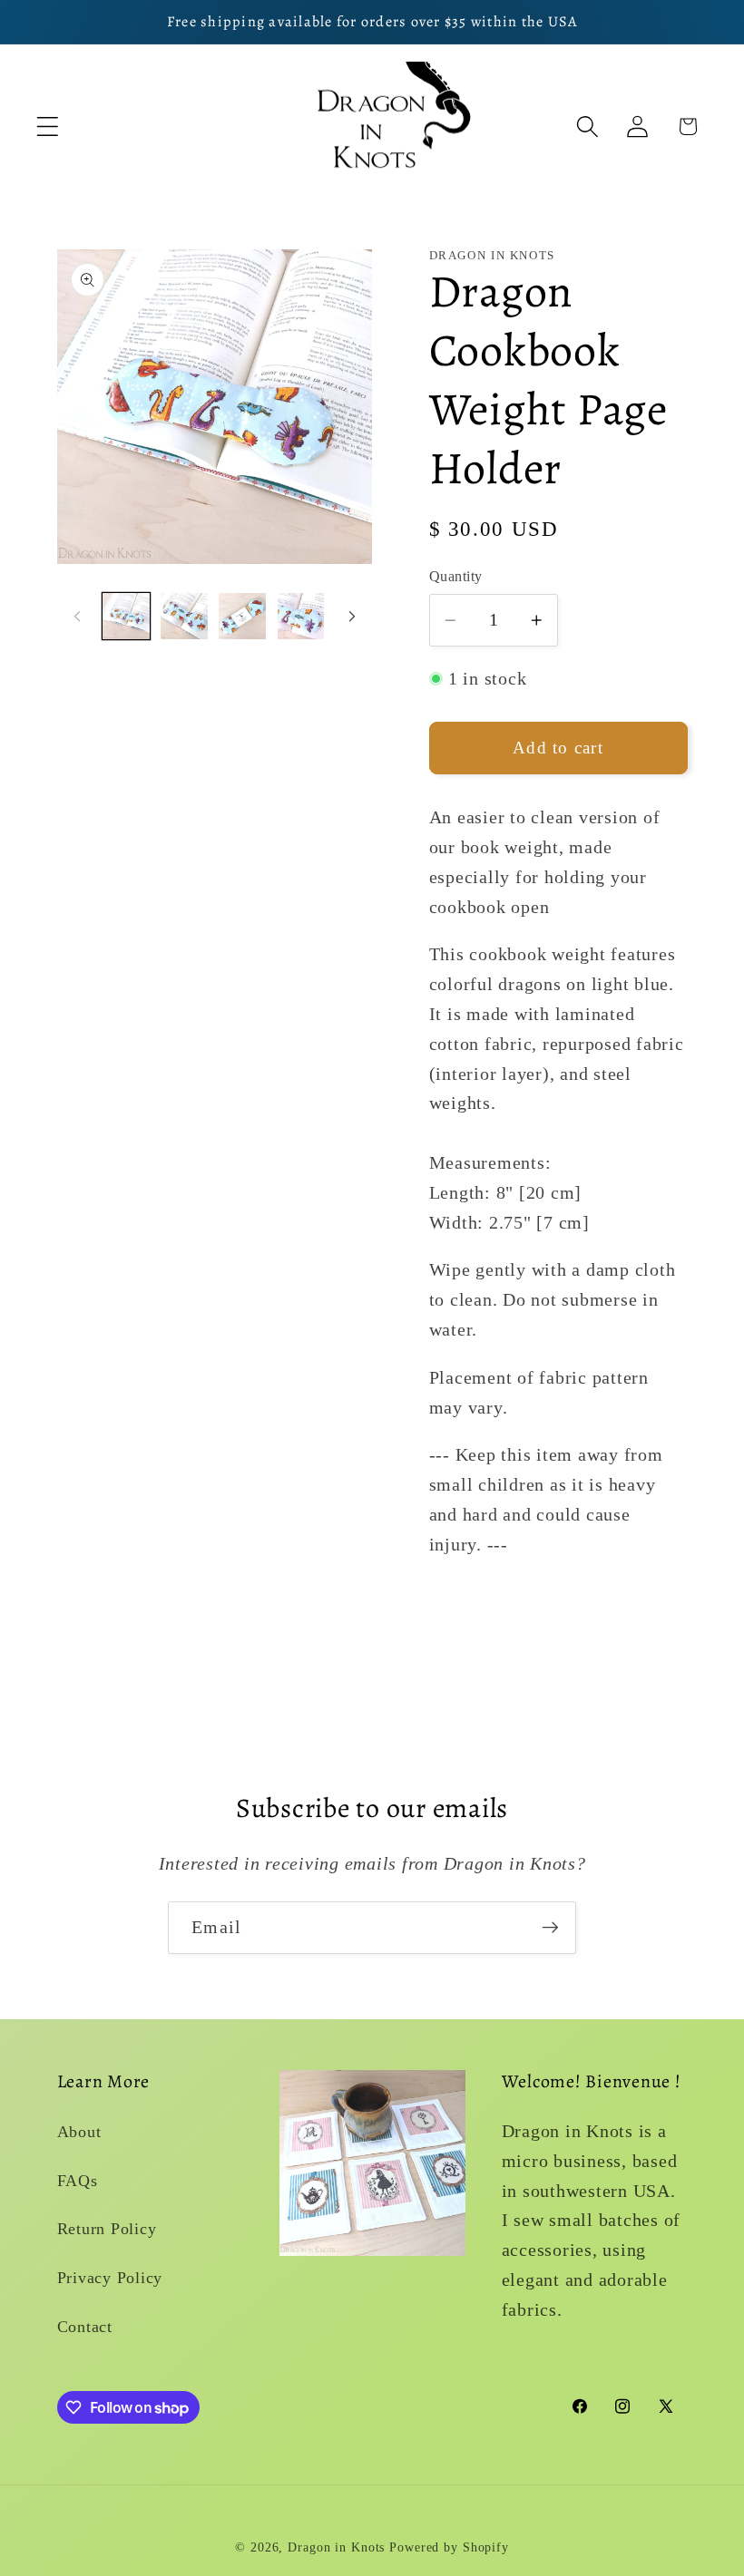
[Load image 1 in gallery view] (126, 617)
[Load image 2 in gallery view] (184, 617)
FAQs (78, 2181)
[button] (48, 126)
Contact (85, 2327)
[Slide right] (352, 616)
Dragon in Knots (336, 2547)
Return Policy (107, 2229)
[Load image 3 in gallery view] (242, 617)
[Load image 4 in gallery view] (301, 617)
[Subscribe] (550, 1928)
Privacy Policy (110, 2278)
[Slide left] (77, 616)
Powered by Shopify (449, 2547)
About (79, 2132)
